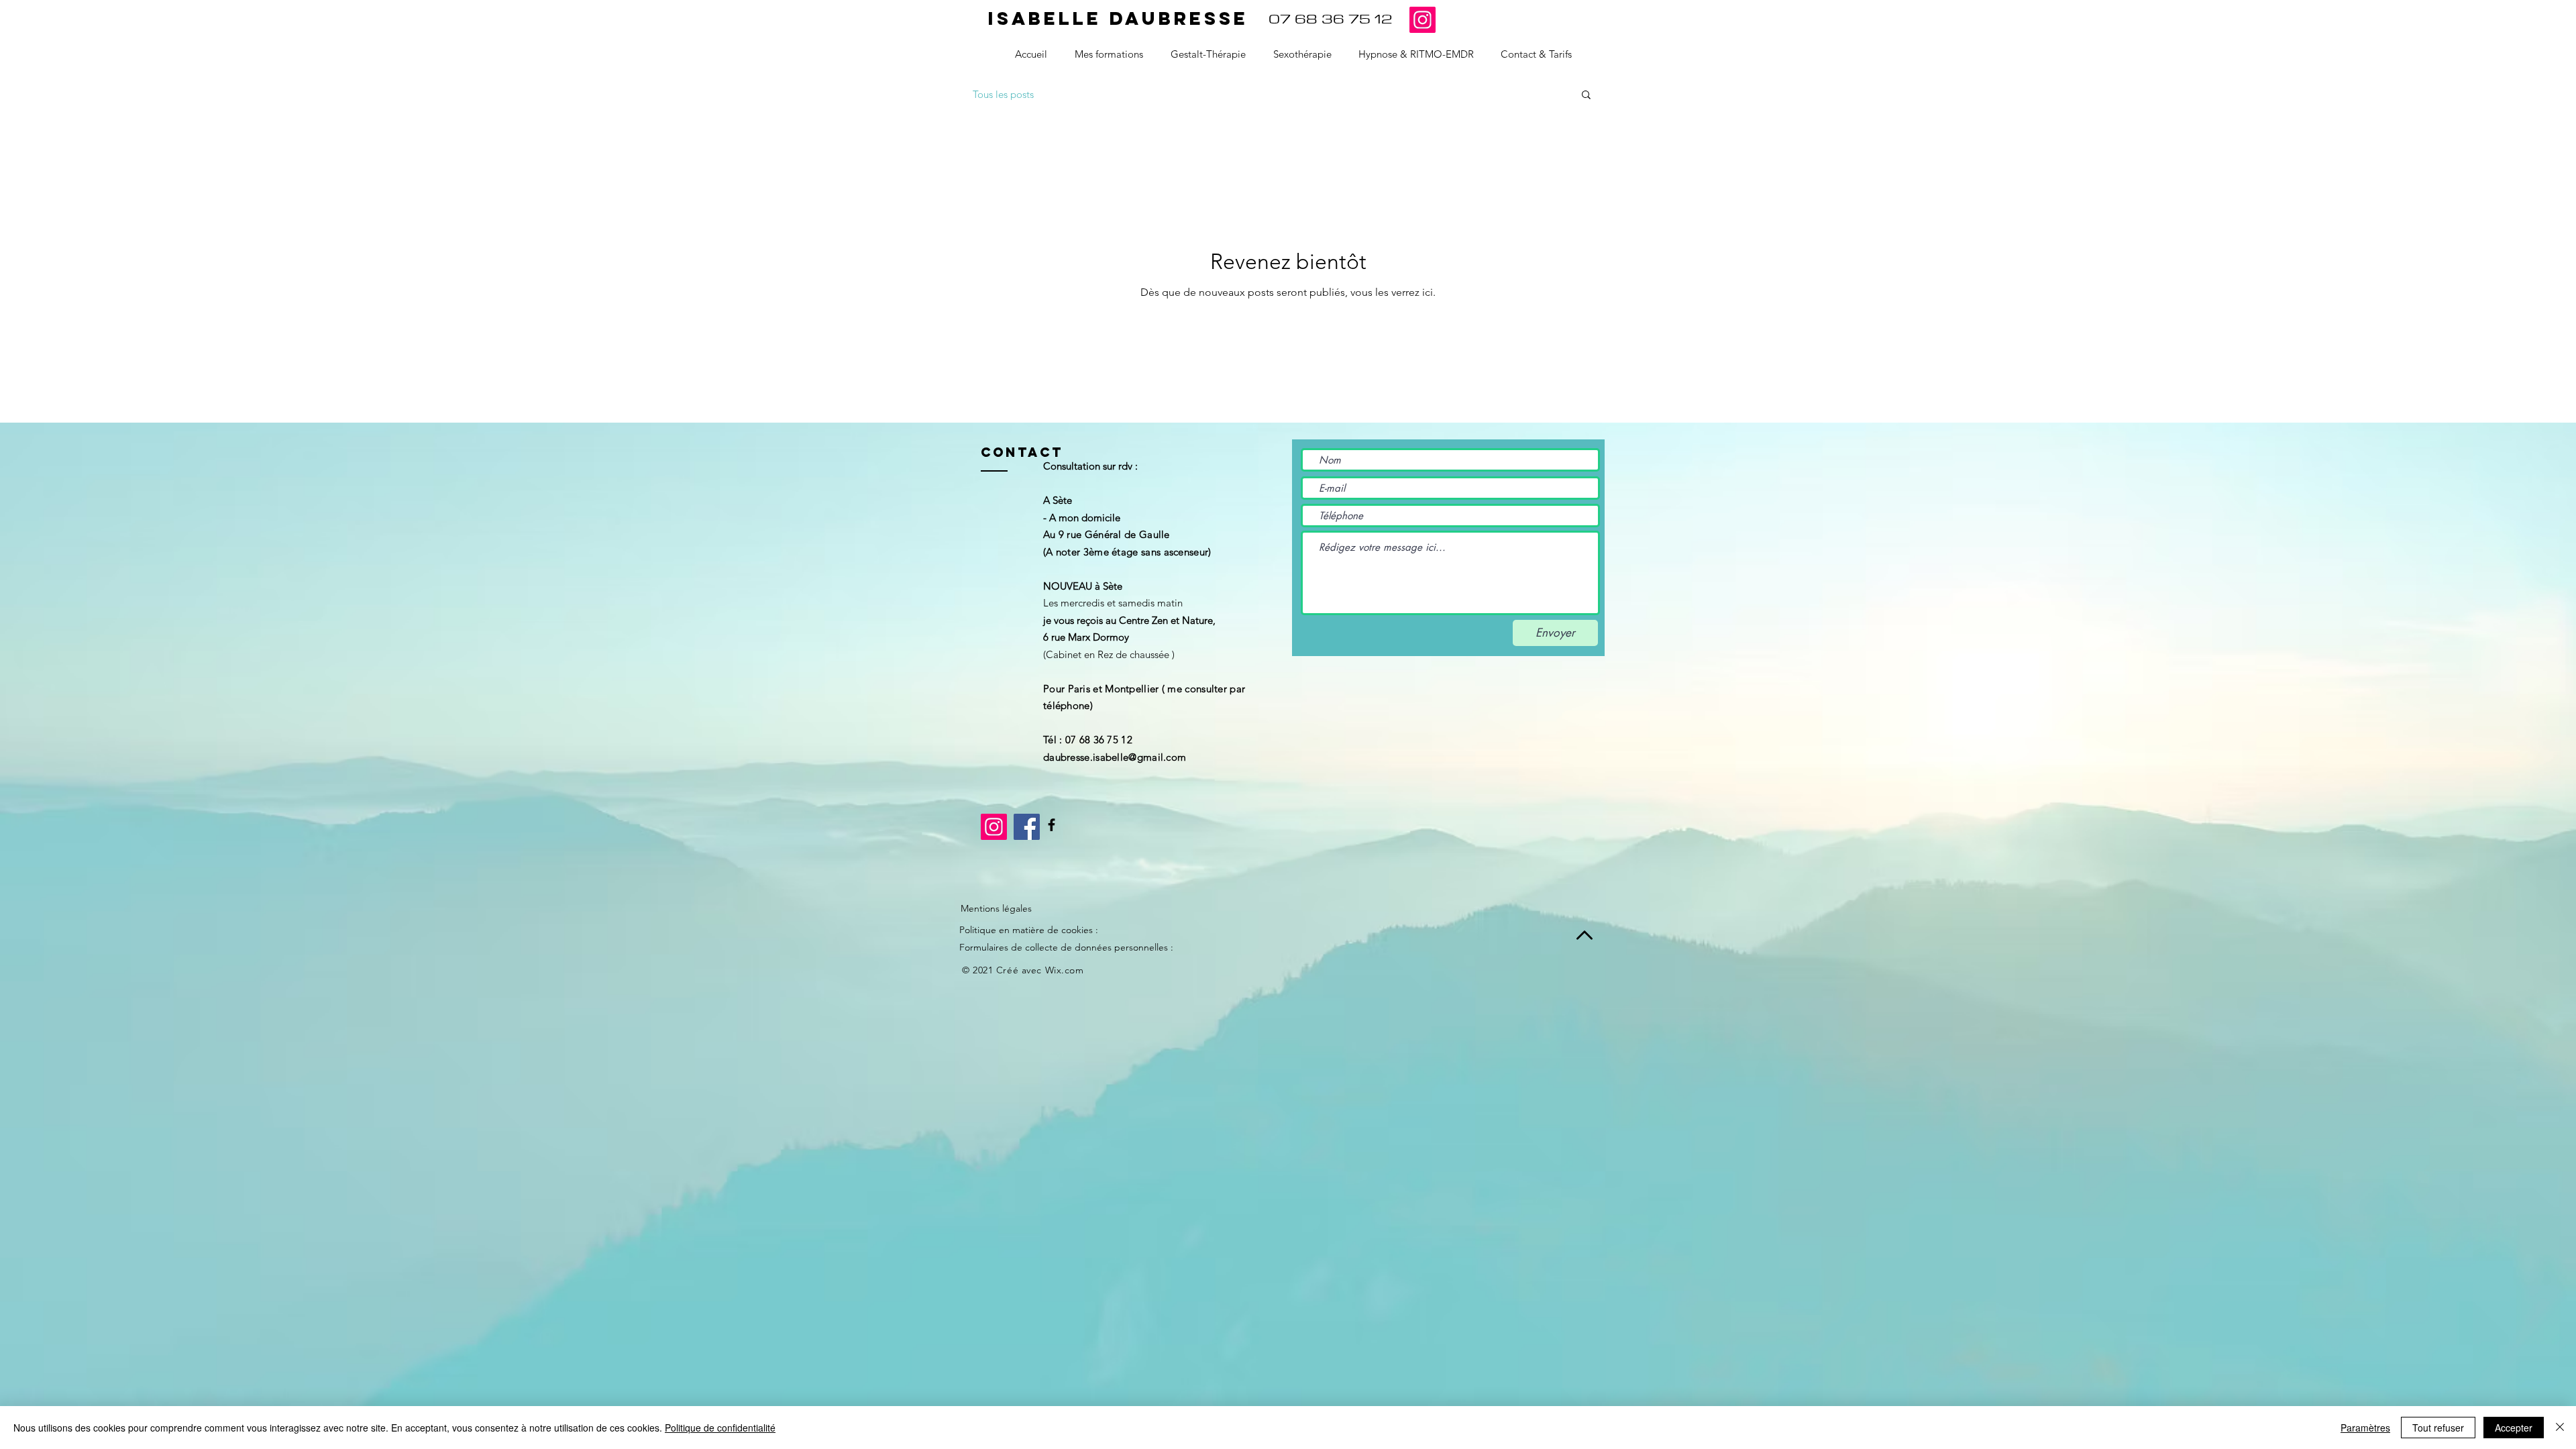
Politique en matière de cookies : (1029, 930)
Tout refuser (2438, 1428)
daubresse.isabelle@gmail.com (1115, 757)
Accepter (2514, 1428)
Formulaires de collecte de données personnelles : (1066, 947)
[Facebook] (1052, 825)
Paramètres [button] (2365, 1428)
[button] (1586, 96)
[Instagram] (1423, 20)
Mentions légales (996, 908)
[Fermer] (2560, 1428)
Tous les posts (1003, 94)
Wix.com (1065, 970)
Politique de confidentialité (720, 1428)
